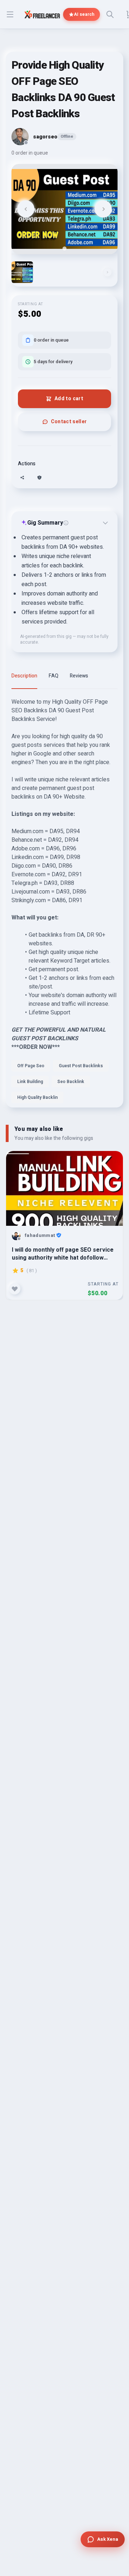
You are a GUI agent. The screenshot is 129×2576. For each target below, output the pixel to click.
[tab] (64, 248)
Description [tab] (24, 676)
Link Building (30, 1082)
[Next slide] (103, 209)
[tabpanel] (64, 903)
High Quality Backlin (37, 1097)
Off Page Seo (31, 1066)
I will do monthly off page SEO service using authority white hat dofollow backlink (63, 1254)
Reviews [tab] (79, 676)
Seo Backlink (71, 1082)
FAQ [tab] (54, 676)
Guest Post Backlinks (81, 1066)
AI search (84, 14)
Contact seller (69, 422)
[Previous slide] (26, 209)
